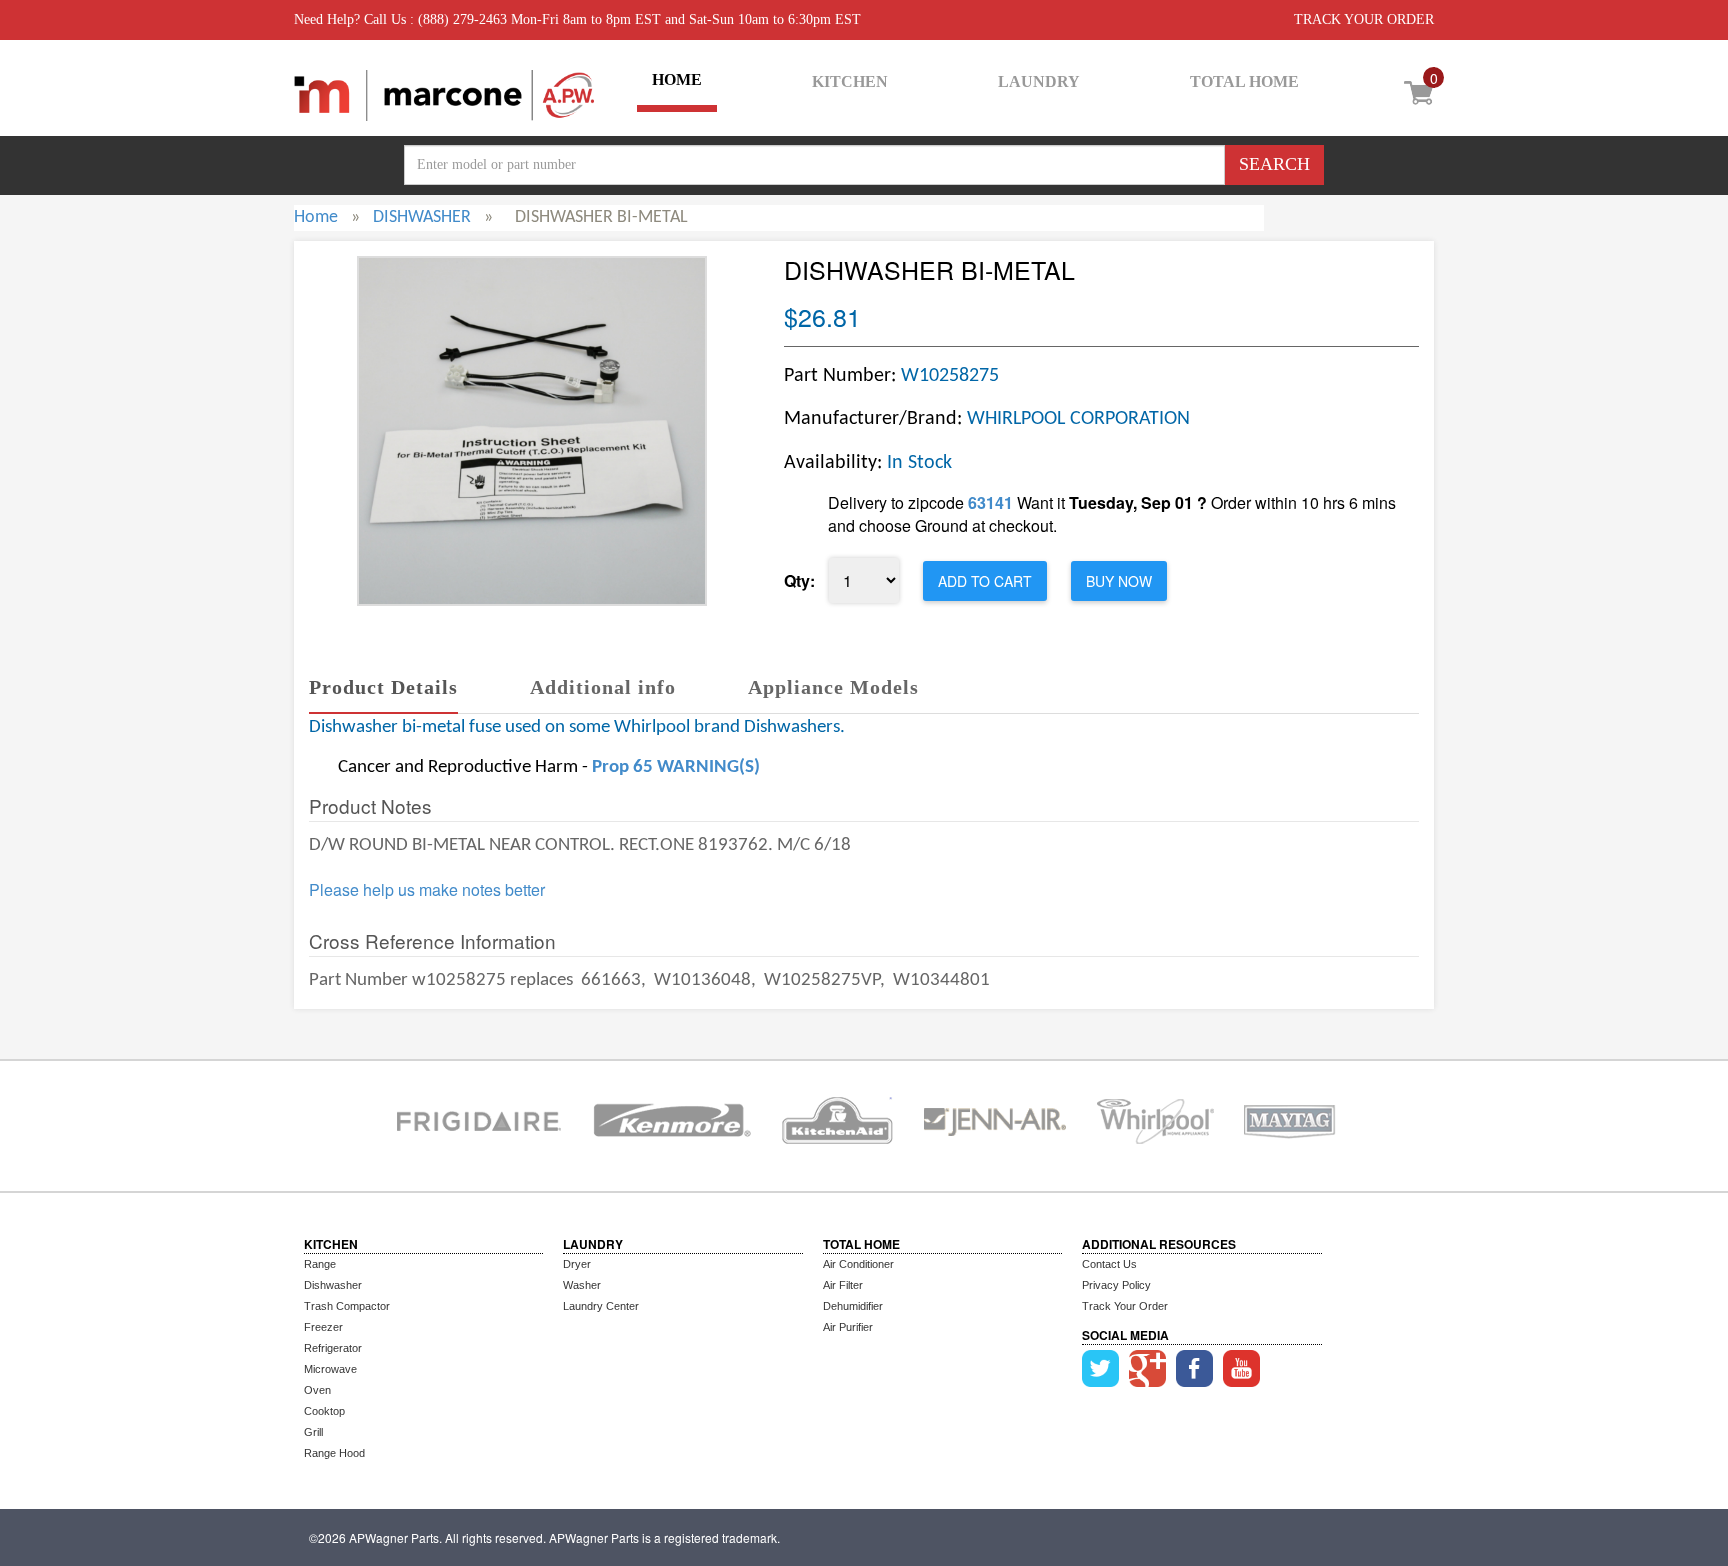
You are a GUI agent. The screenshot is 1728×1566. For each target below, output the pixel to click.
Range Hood (334, 1453)
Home (316, 217)
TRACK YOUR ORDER (1364, 19)
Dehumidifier (853, 1306)
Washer (582, 1285)
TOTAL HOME (1244, 81)
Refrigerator (333, 1348)
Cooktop (324, 1411)
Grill (313, 1432)
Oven (317, 1390)
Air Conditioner (858, 1264)
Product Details (383, 687)
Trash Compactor (347, 1306)
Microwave (330, 1369)
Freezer (323, 1327)
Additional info (603, 687)
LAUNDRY (1039, 81)
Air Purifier (848, 1327)
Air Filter (843, 1285)
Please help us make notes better (427, 890)
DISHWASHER (422, 217)
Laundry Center (601, 1306)
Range (320, 1264)
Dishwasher (333, 1285)
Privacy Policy (1116, 1285)
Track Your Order (1125, 1306)
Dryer (577, 1264)
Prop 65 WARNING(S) (676, 767)
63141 (990, 502)
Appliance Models (833, 687)
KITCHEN (850, 81)
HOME (677, 79)
